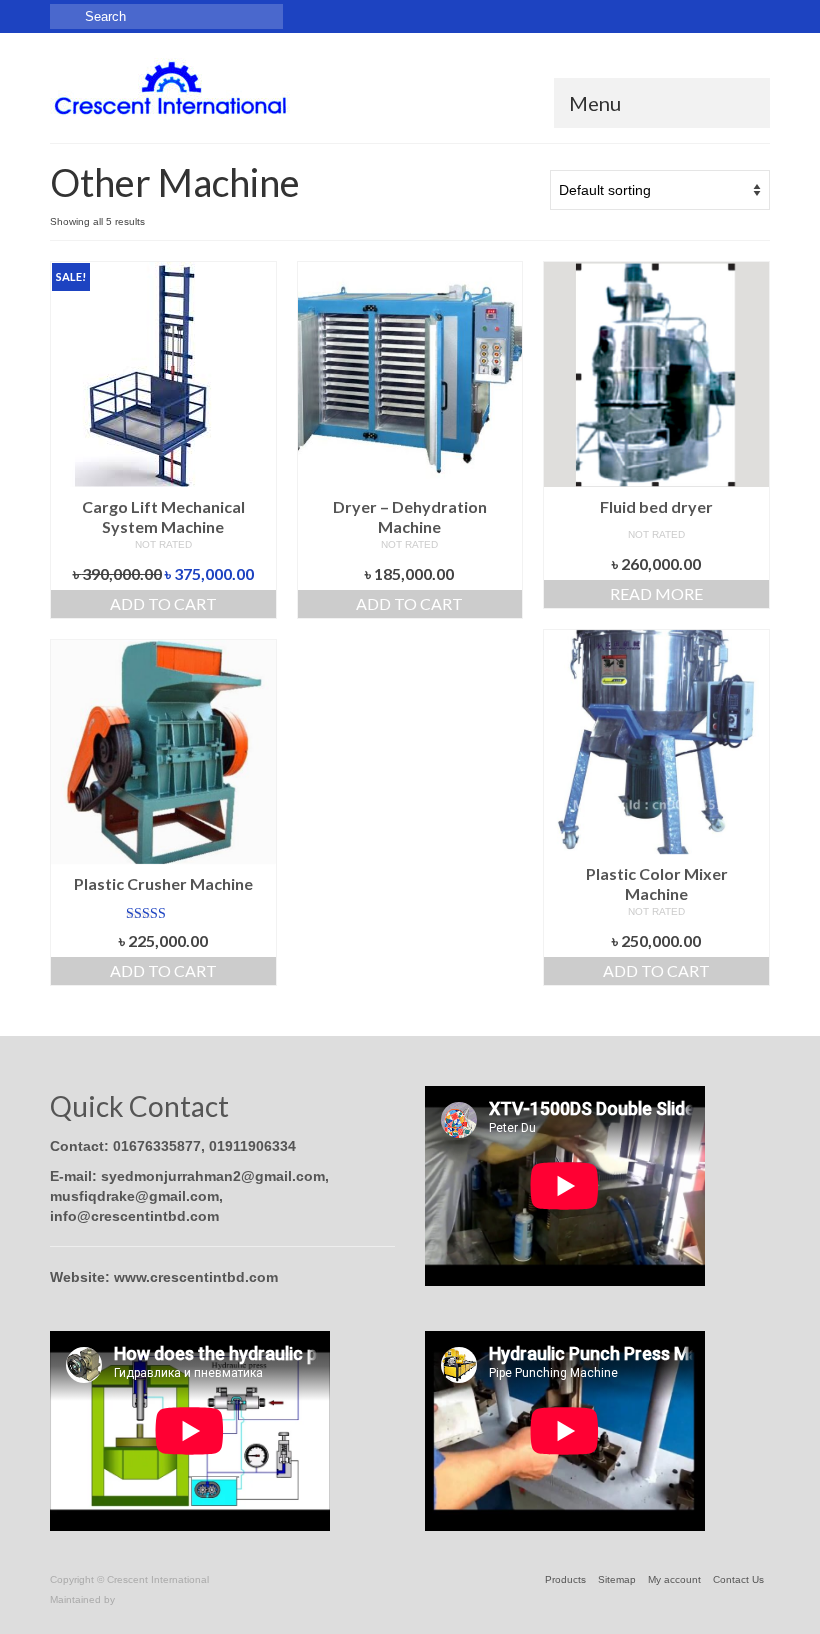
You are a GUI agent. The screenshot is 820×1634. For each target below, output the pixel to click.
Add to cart (163, 603)
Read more (656, 593)
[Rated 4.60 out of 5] (163, 914)
